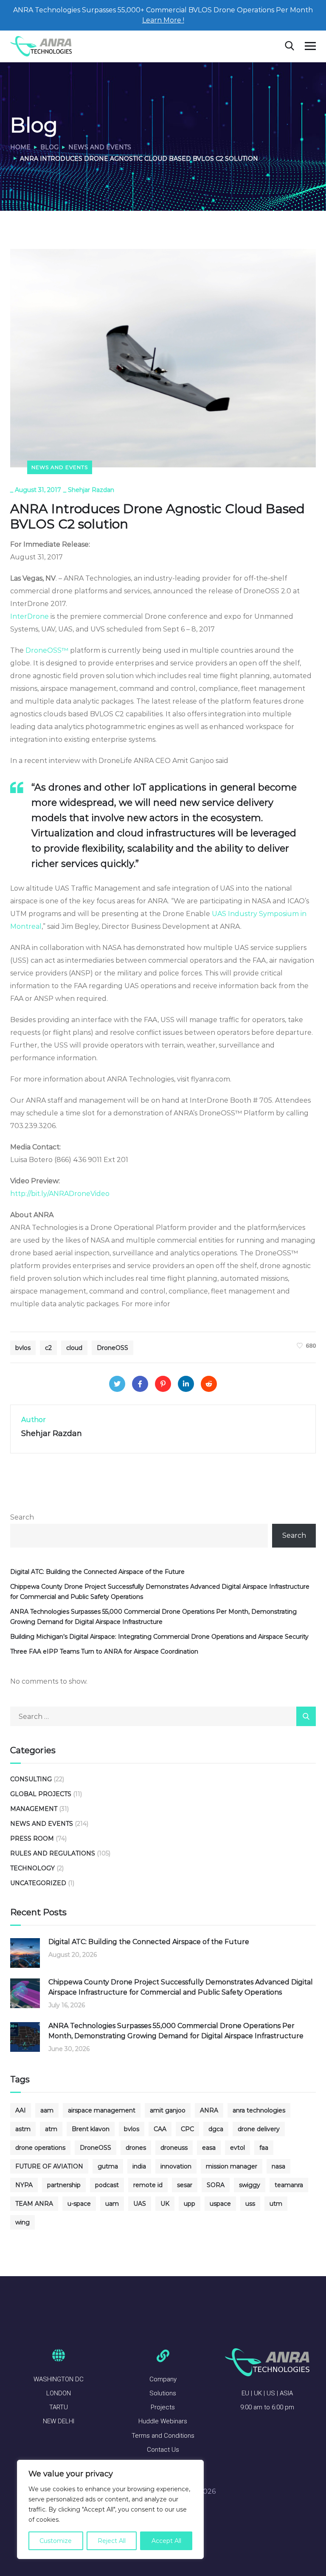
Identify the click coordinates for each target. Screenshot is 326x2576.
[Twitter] (117, 1384)
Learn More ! (163, 20)
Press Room (32, 1838)
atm (51, 2129)
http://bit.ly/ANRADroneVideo (60, 1194)
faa (264, 2148)
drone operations (40, 2148)
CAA (160, 2129)
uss (250, 2204)
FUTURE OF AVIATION (49, 2166)
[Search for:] (163, 1717)
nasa (278, 2166)
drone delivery (259, 2129)
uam (112, 2204)
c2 (48, 1348)
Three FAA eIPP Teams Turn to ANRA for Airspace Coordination (104, 1651)
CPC (187, 2129)
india (139, 2166)
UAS (140, 2204)
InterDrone (30, 616)
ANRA (209, 2110)
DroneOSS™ (47, 650)
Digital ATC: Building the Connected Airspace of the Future (97, 1572)
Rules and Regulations (53, 1853)
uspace (220, 2204)
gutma (108, 2166)
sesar (185, 2185)
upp (190, 2204)
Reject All (112, 2541)
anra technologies (259, 2110)
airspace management (102, 2110)
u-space (79, 2204)
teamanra (289, 2185)
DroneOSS (112, 1348)
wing (22, 2222)
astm (23, 2129)
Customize (56, 2541)
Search (22, 1517)
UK (165, 2204)
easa (209, 2148)
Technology (32, 1868)
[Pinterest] (163, 1384)
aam (47, 2110)
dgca (216, 2129)
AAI (21, 2110)
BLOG (49, 147)
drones (136, 2148)
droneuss (174, 2148)
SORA (216, 2185)
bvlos (23, 1348)
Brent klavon (91, 2129)
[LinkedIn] (186, 1384)
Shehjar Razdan (91, 490)
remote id (148, 2185)
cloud (74, 1348)
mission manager (232, 2166)
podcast (107, 2185)
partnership (64, 2185)
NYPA (24, 2185)
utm (276, 2204)
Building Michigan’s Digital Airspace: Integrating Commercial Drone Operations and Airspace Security (159, 1637)
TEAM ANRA (34, 2204)
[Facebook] (140, 1384)
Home (20, 147)
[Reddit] (209, 1384)
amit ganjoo (168, 2110)
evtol (237, 2148)
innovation (176, 2166)
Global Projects (41, 1794)
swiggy (250, 2185)
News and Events (100, 147)
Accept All (166, 2541)
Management (34, 1809)
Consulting (31, 1779)
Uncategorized (38, 1883)
